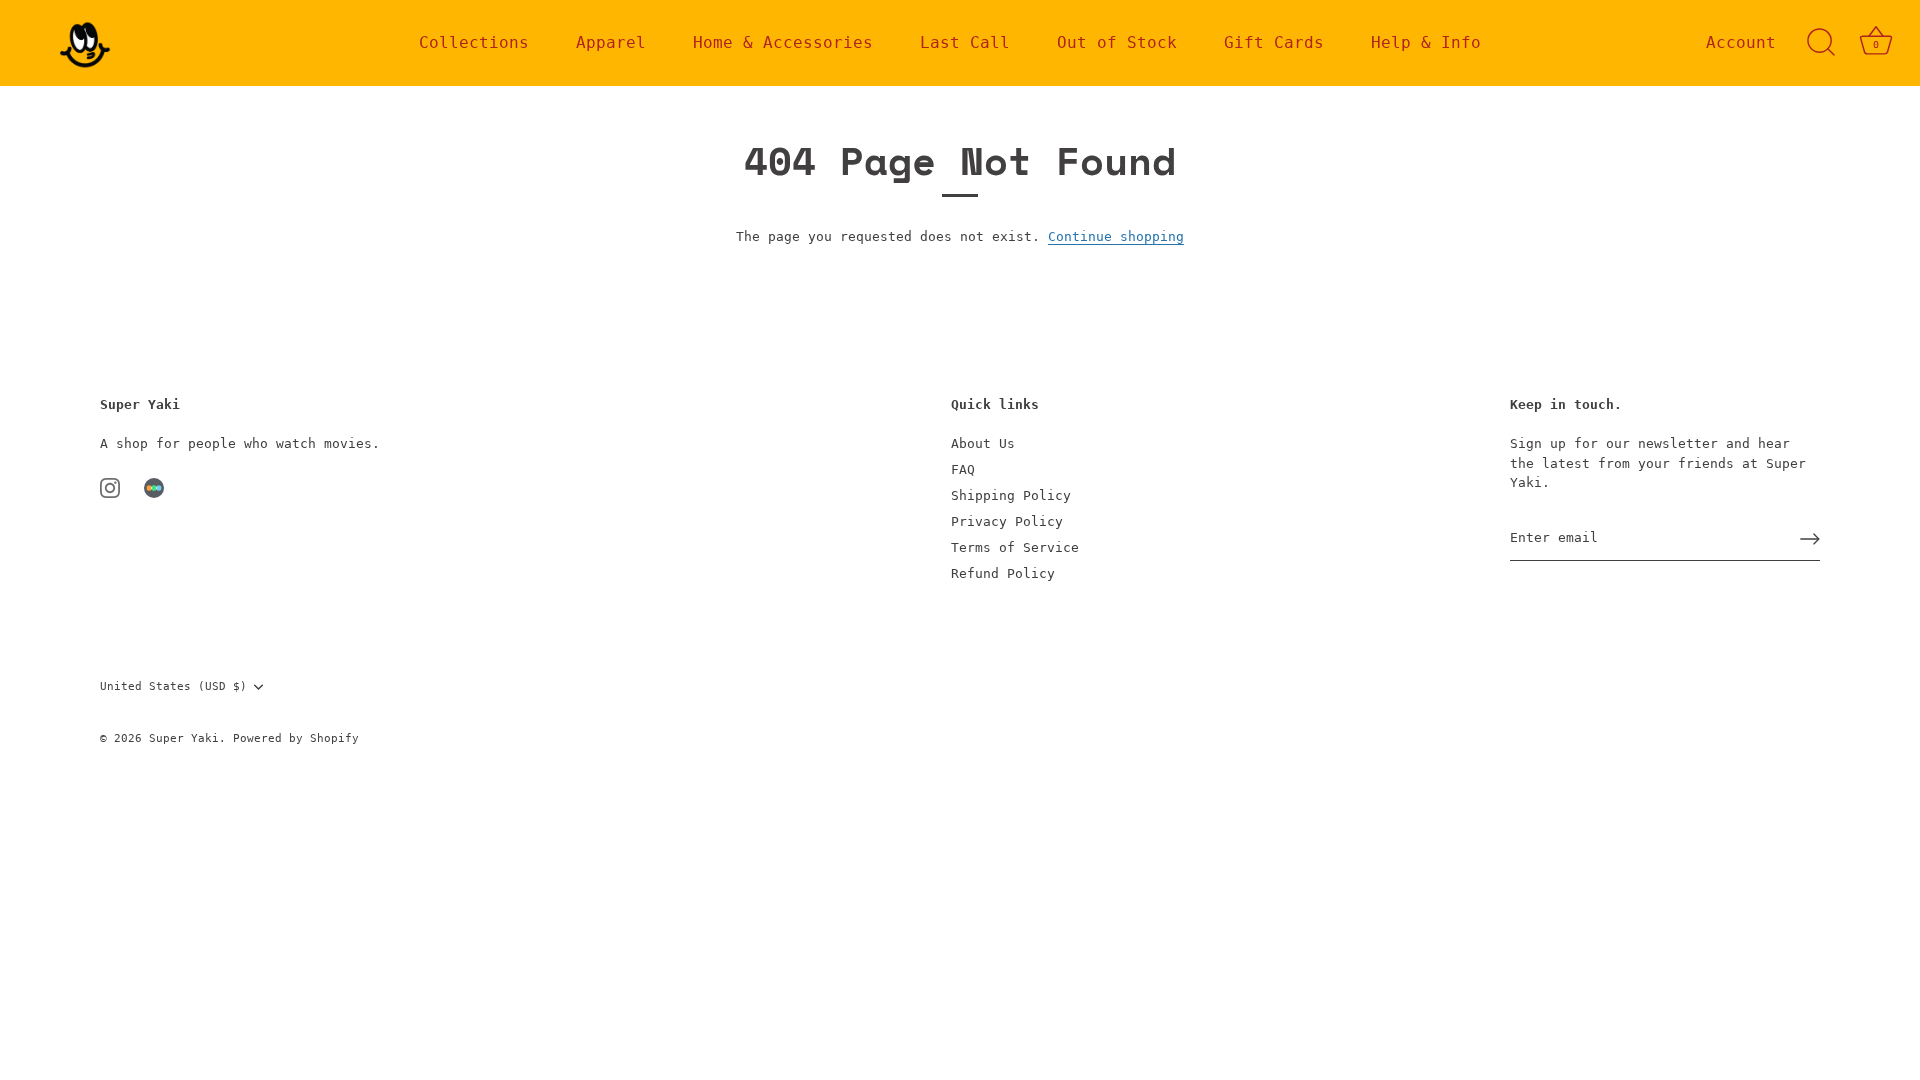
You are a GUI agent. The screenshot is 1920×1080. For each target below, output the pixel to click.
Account (1741, 42)
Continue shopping (1116, 236)
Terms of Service (1015, 547)
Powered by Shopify (296, 738)
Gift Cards (1274, 42)
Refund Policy (1003, 573)
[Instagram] (110, 487)
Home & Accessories (783, 42)
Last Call (965, 42)
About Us (983, 443)
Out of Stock (1117, 42)
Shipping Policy (1011, 495)
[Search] (1821, 43)
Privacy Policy (1007, 521)
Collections (474, 42)
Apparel (611, 42)
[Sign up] (1810, 539)
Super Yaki (184, 738)
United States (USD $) (173, 686)
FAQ (963, 469)
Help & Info (1426, 42)
